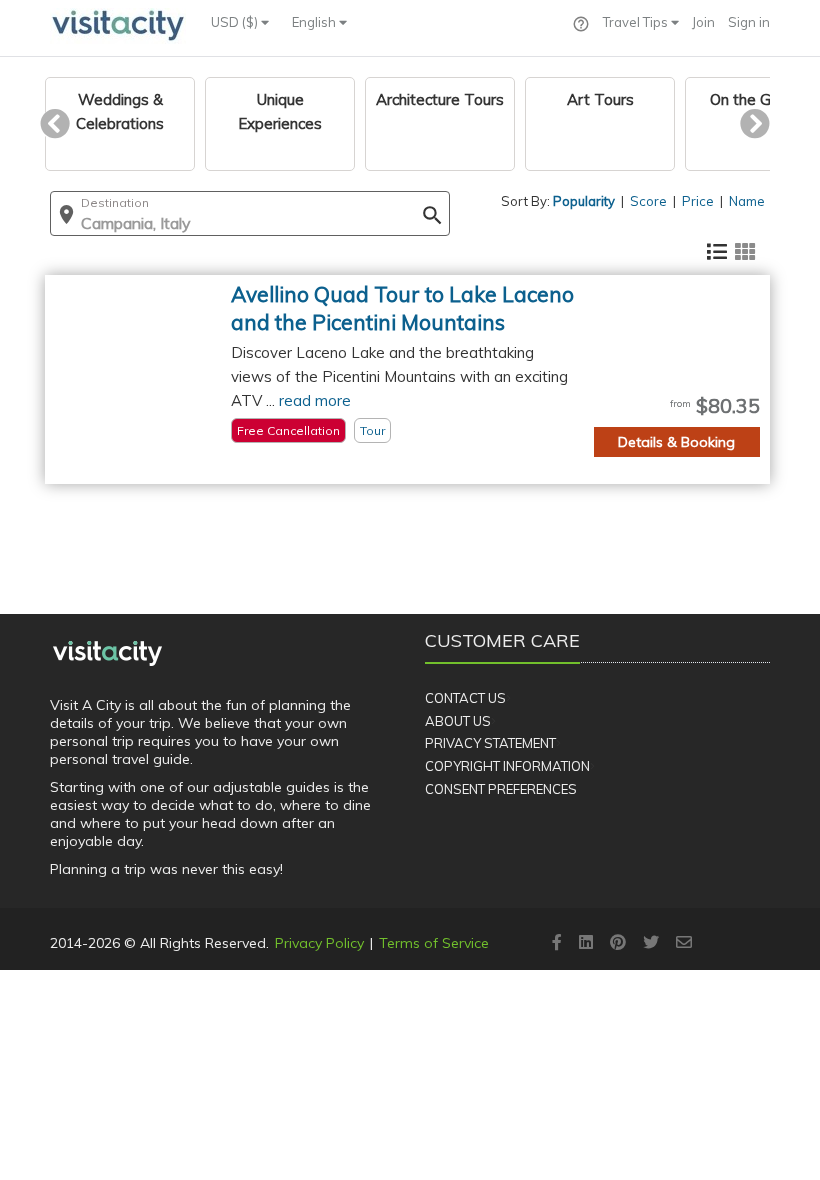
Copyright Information (507, 766)
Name (747, 201)
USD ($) (236, 22)
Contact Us (465, 698)
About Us (458, 721)
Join (703, 22)
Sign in (749, 22)
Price (698, 201)
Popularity (584, 201)
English (315, 22)
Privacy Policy (319, 943)
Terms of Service (434, 943)
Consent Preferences (501, 789)
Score (648, 201)
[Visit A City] (107, 653)
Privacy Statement (490, 743)
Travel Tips (637, 22)
